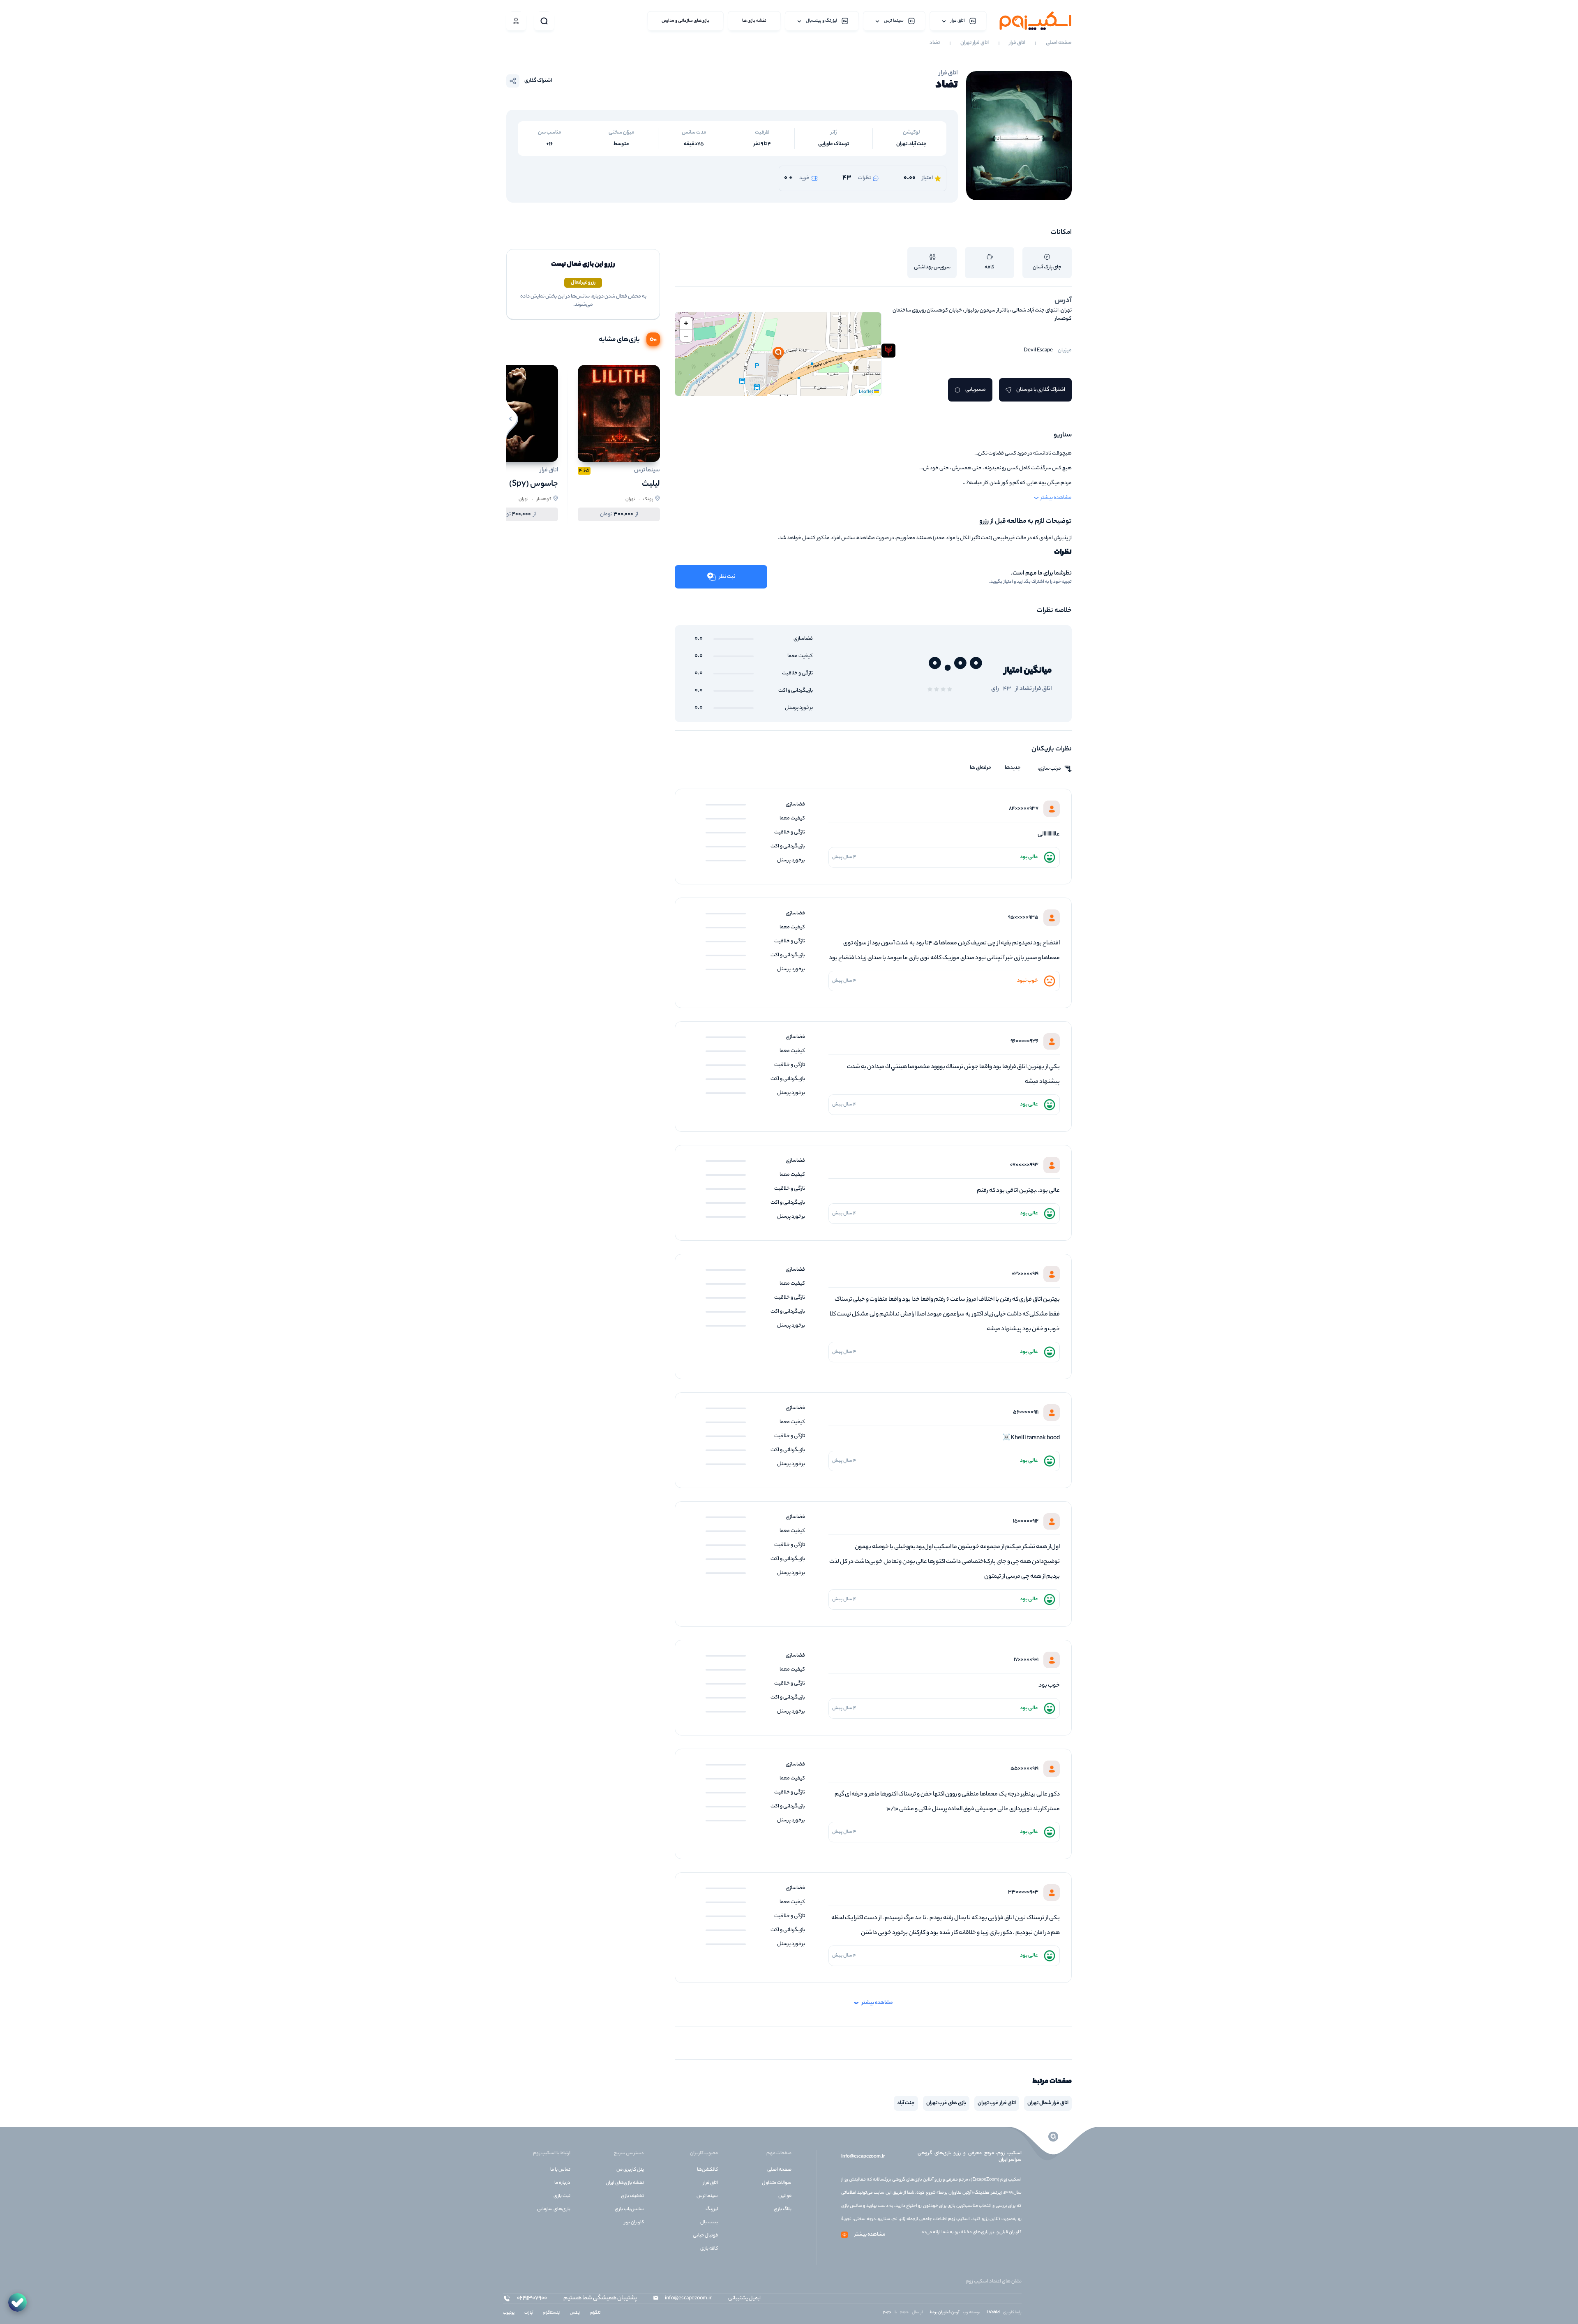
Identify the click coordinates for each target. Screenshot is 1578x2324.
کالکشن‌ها (707, 2170)
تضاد (935, 43)
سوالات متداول (777, 2183)
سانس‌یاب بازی (629, 2209)
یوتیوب (509, 2313)
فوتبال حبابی (705, 2236)
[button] (778, 354)
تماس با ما (560, 2170)
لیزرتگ (712, 2209)
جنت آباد (906, 2103)
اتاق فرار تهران (975, 43)
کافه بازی (709, 2249)
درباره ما (562, 2183)
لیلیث (651, 484)
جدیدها (1013, 768)
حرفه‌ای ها (981, 768)
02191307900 (532, 2299)
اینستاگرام (551, 2313)
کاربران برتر (634, 2222)
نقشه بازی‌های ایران (625, 2183)
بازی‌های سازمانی (554, 2209)
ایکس (575, 2313)
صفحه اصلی (1059, 43)
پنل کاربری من (630, 2170)
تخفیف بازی (632, 2196)
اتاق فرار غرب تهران (997, 2103)
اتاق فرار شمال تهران (1048, 2103)
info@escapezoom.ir (863, 2157)
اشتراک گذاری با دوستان (1041, 390)
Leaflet (866, 392)
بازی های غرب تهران (946, 2103)
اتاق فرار (1017, 43)
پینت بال (709, 2222)
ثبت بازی (562, 2196)
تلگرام (595, 2313)
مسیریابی (976, 390)
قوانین (785, 2196)
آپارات (529, 2313)
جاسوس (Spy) (534, 484)
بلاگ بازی (783, 2209)
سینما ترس (707, 2196)
